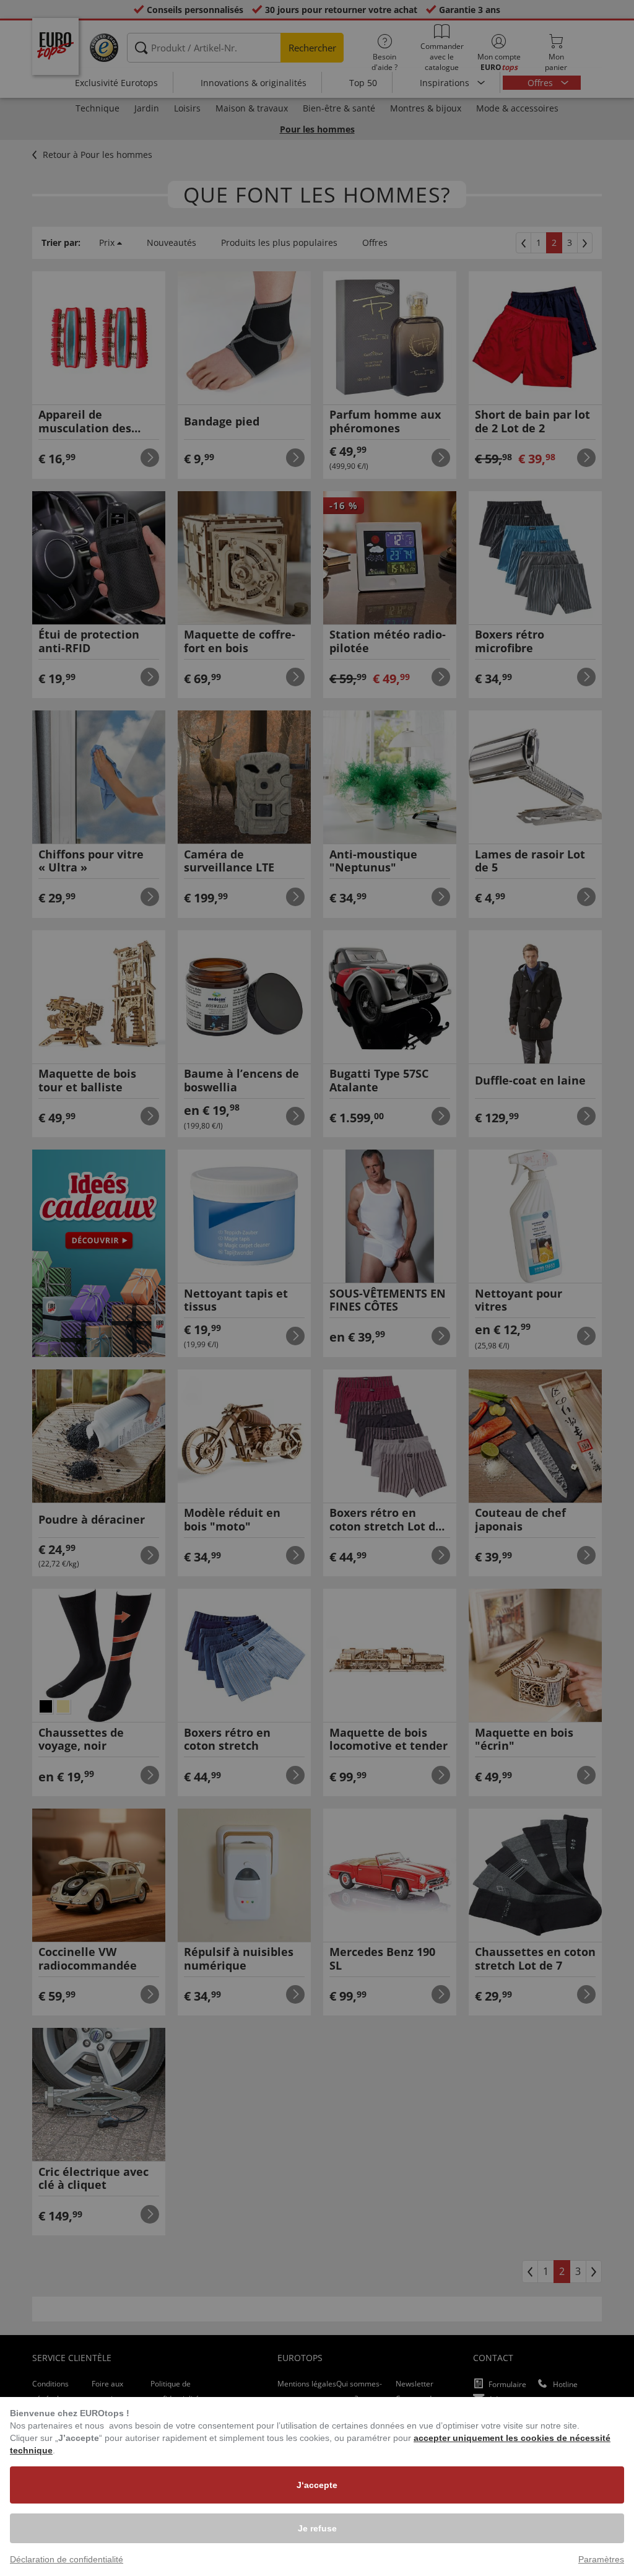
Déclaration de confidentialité (67, 2559)
